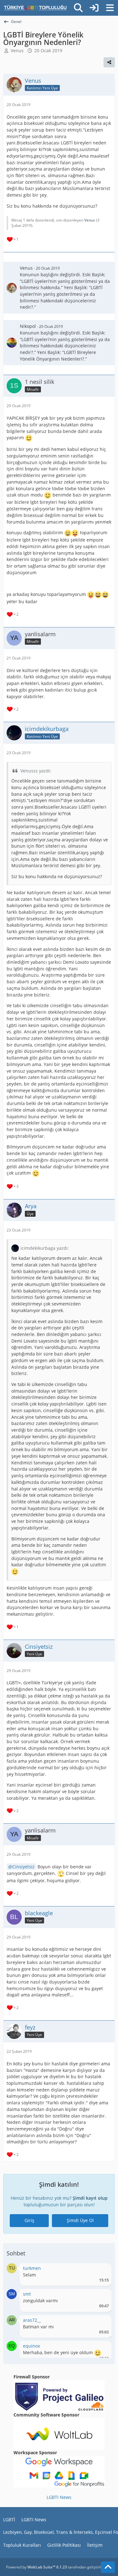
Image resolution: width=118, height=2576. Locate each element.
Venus (17, 51)
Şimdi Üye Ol (80, 2220)
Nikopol (28, 326)
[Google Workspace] (59, 2471)
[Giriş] (94, 8)
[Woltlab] (59, 2433)
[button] (12, 2268)
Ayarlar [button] (102, 2270)
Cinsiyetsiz (23, 1867)
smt (27, 2294)
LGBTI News (59, 2497)
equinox (31, 2346)
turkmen (32, 2268)
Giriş (29, 2220)
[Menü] (110, 8)
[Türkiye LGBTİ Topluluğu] (35, 8)
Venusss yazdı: (36, 771)
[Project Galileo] (59, 2395)
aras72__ (32, 2320)
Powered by (37, 2567)
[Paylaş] (109, 62)
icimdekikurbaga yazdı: (45, 1248)
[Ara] (78, 8)
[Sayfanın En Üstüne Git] (108, 2567)
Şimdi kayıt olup (90, 2198)
